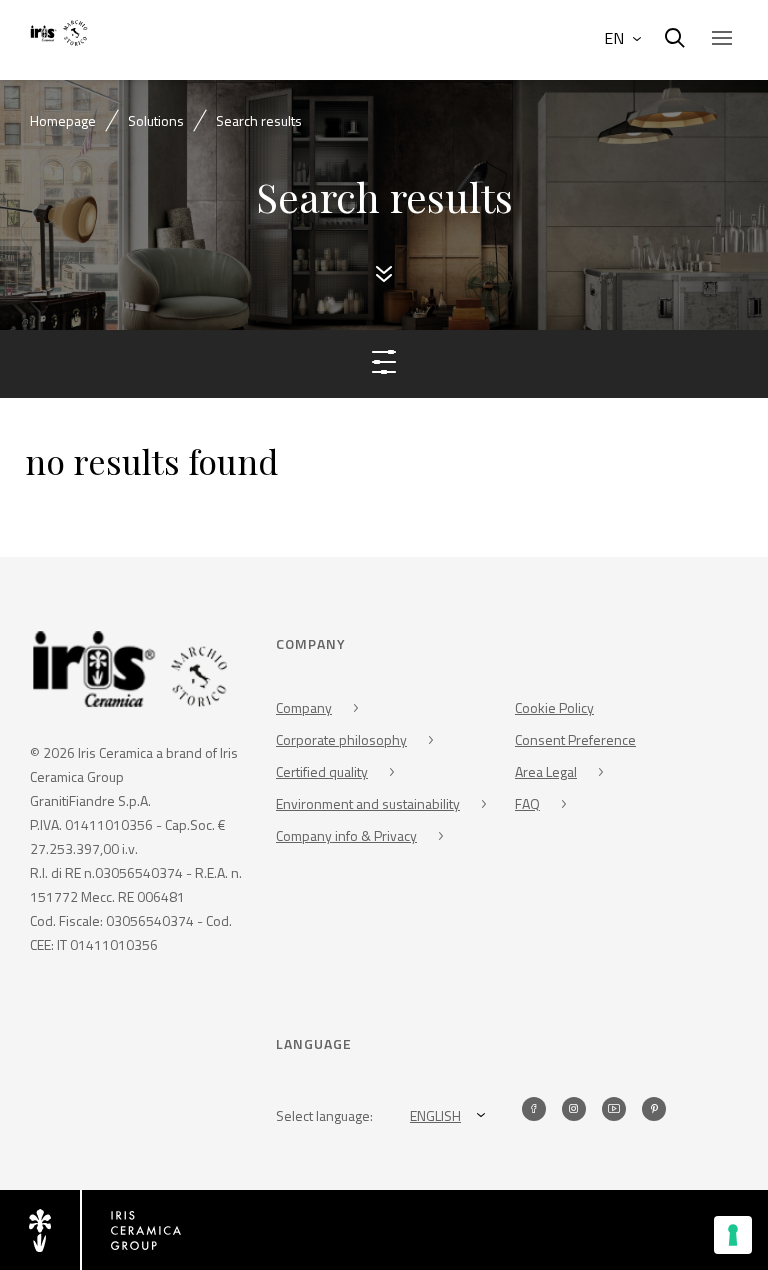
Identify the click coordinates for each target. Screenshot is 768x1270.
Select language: (324, 1115)
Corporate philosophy (341, 739)
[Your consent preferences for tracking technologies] (733, 1235)
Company (304, 707)
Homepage (63, 120)
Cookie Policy (554, 707)
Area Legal (546, 771)
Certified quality (322, 771)
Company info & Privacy (346, 835)
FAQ (527, 803)
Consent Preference (575, 739)
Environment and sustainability (368, 803)
